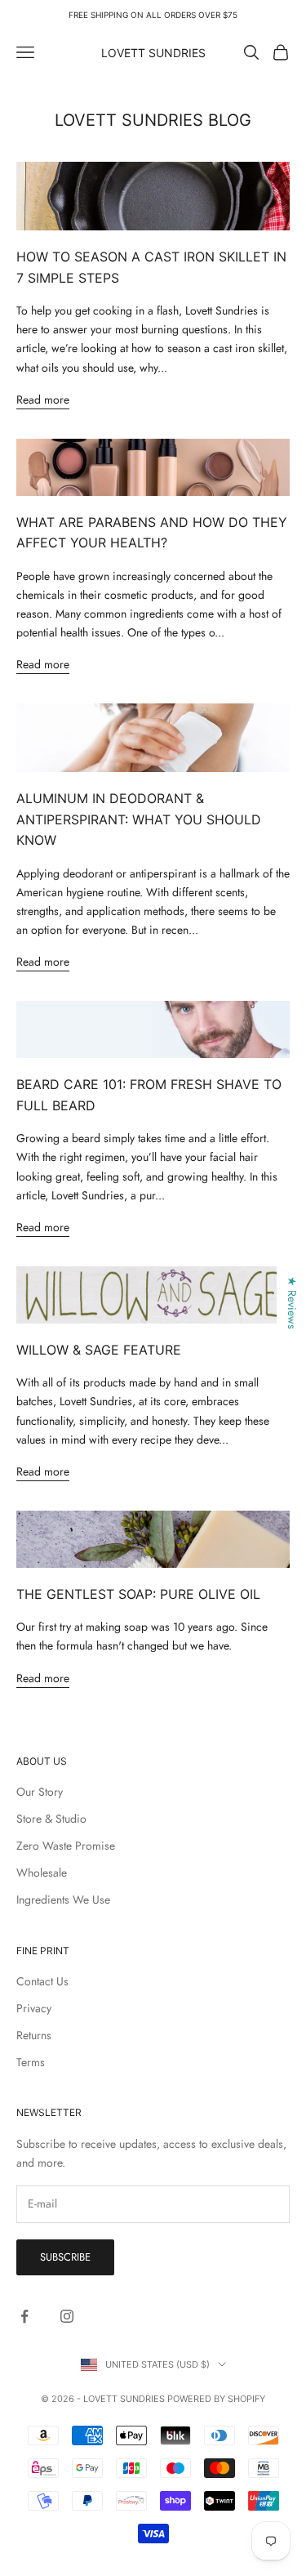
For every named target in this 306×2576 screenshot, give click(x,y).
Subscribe (65, 2257)
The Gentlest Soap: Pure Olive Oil (138, 1594)
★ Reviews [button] (292, 1303)
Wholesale (42, 1873)
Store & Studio (51, 1819)
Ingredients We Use (63, 1900)
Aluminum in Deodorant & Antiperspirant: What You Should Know (139, 819)
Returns (34, 2035)
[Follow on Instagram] (67, 2316)
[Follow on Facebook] (24, 2316)
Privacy (34, 2008)
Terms (31, 2062)
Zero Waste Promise (66, 1846)
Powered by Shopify (216, 2399)
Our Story (40, 1792)
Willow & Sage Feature (99, 1350)
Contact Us (42, 1981)
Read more (43, 400)
